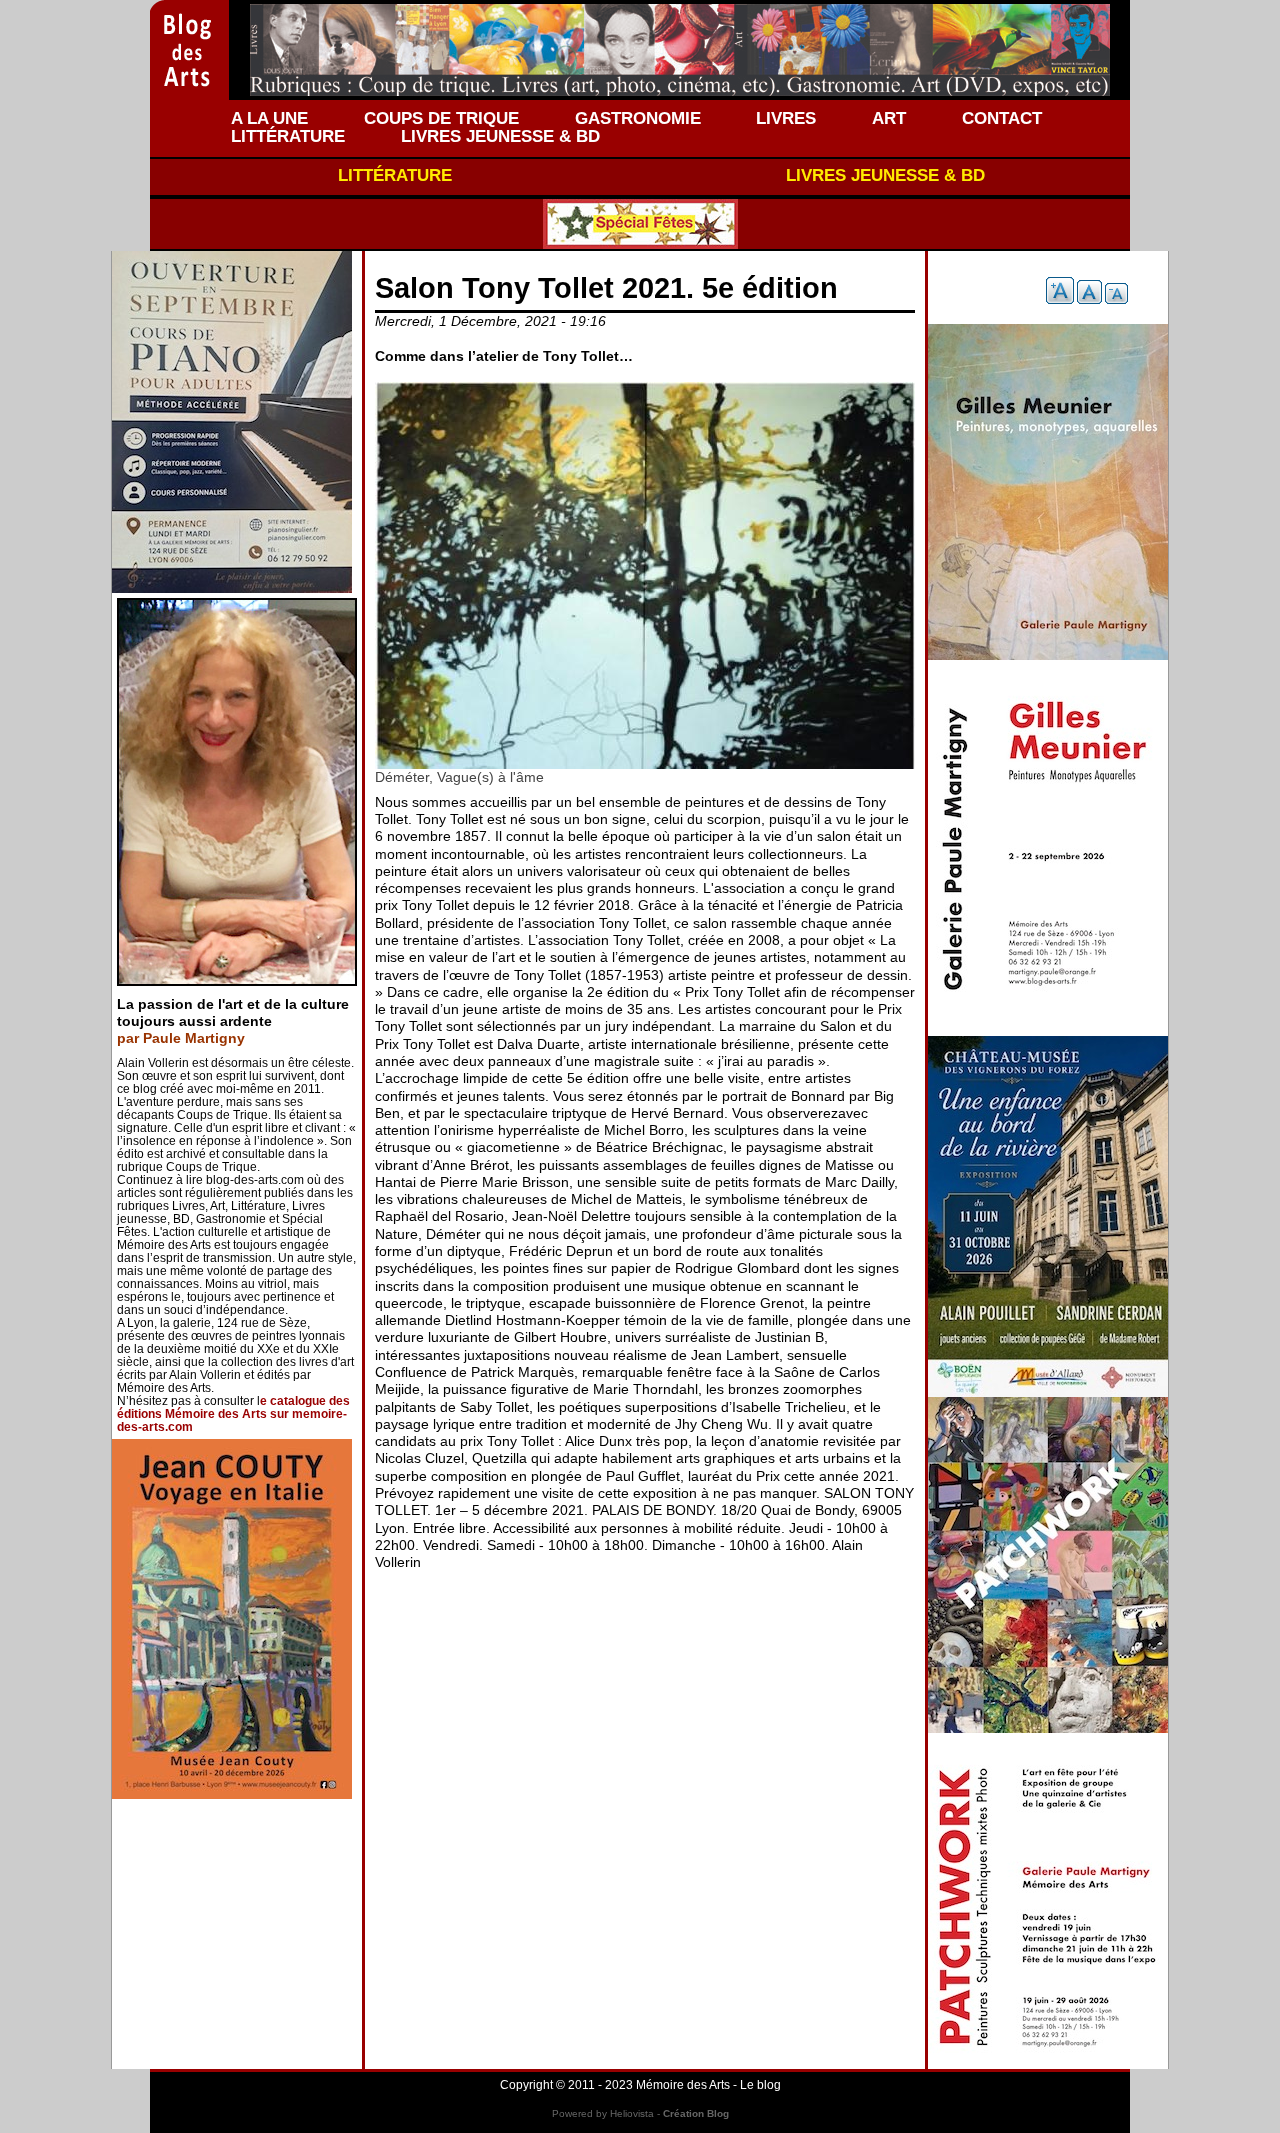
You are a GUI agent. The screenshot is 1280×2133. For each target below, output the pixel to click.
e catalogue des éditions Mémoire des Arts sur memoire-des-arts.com (233, 1414)
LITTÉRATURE (288, 136)
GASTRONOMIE (638, 118)
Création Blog (696, 2113)
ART (889, 118)
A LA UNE (269, 118)
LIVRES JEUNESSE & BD (500, 136)
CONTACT (1002, 118)
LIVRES (786, 118)
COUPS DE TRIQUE (441, 118)
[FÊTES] (640, 224)
